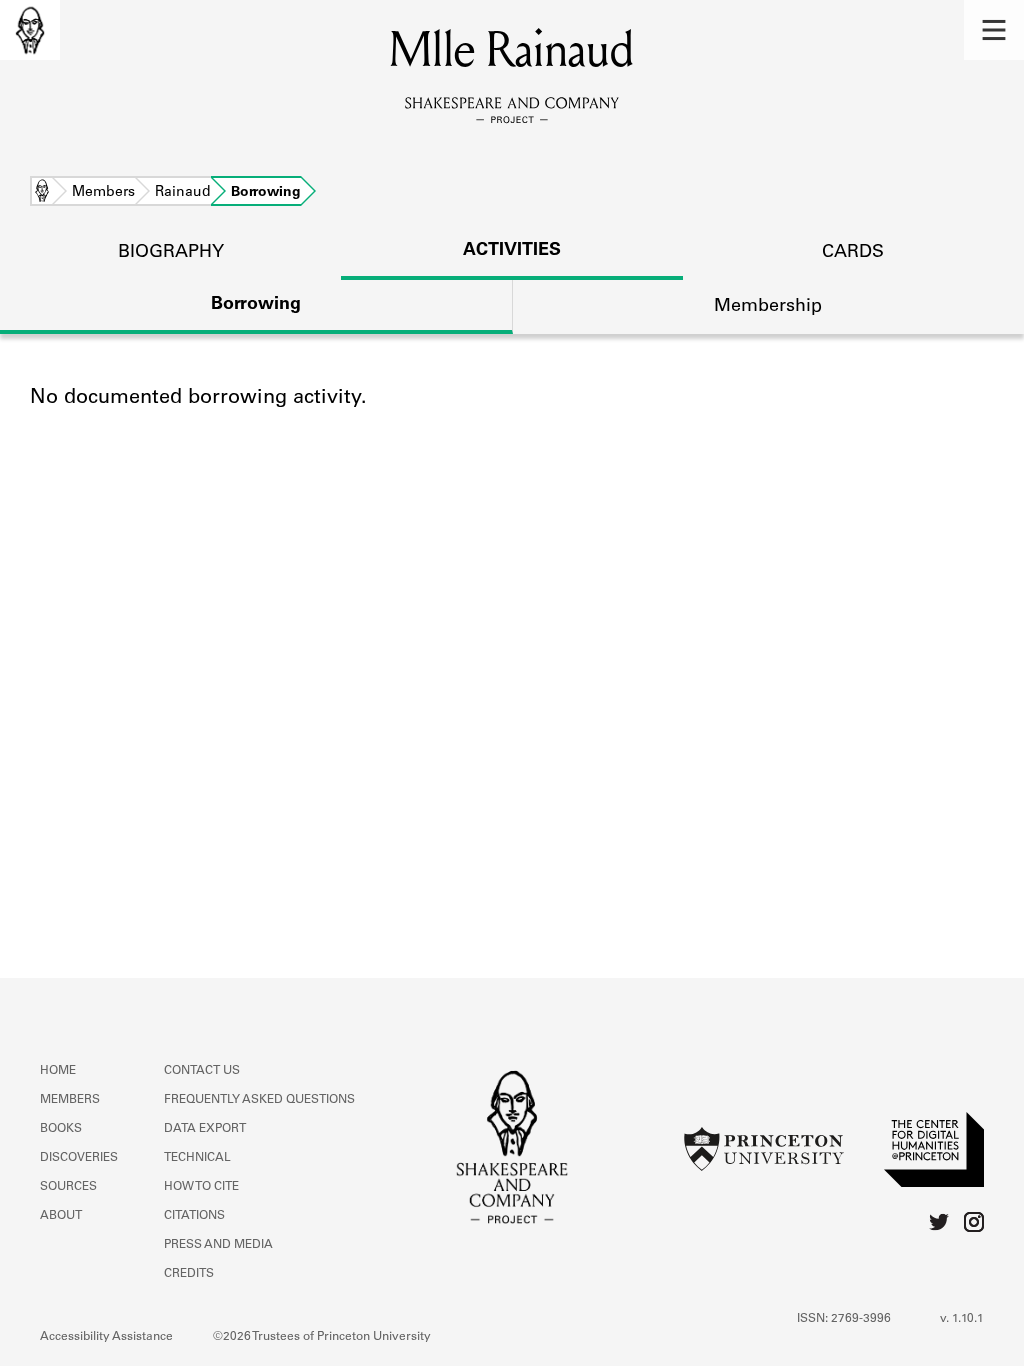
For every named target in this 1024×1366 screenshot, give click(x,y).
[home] (30, 30)
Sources (68, 1187)
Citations (194, 1216)
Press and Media (218, 1245)
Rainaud (183, 193)
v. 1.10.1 (962, 1319)
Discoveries (79, 1158)
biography (171, 253)
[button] (994, 30)
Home (42, 193)
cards (853, 253)
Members (103, 193)
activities (512, 251)
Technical (197, 1158)
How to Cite (201, 1187)
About (61, 1216)
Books (61, 1129)
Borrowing (256, 305)
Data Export (205, 1129)
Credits (189, 1274)
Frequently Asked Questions (259, 1100)
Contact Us (202, 1071)
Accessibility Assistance (106, 1337)
